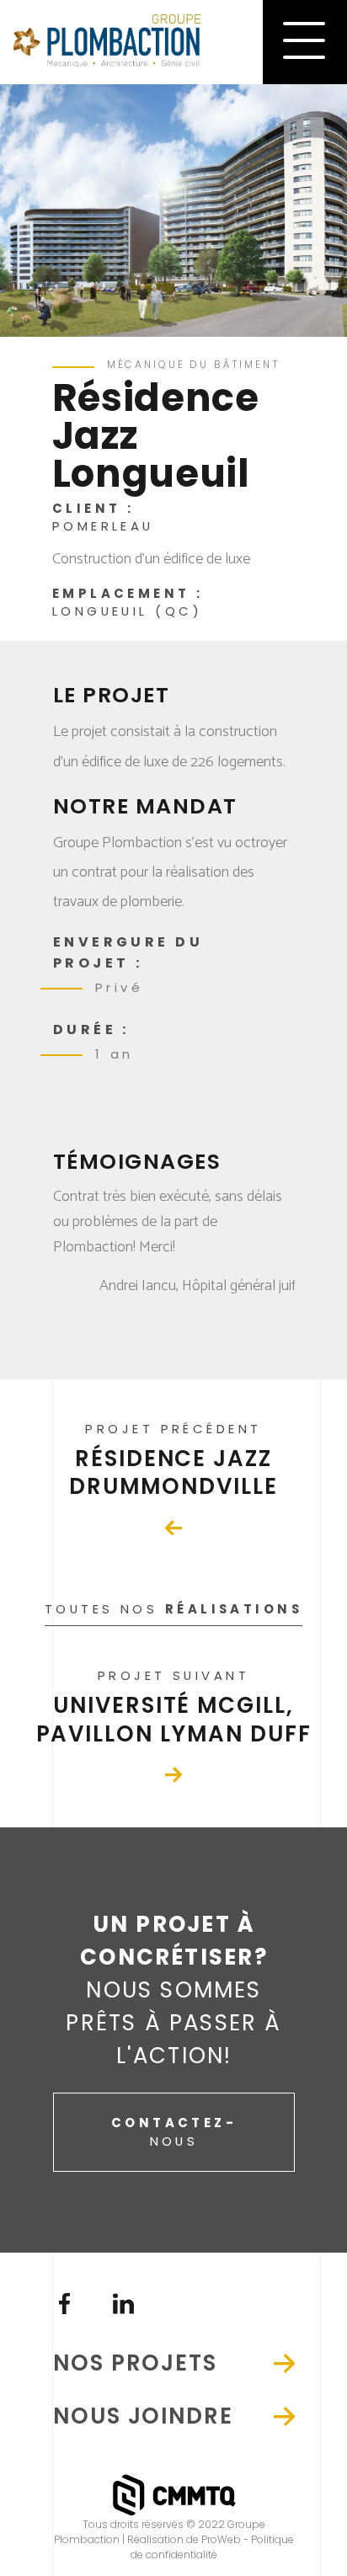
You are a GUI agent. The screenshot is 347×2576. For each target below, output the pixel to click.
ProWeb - (226, 2539)
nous (174, 2132)
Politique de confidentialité (212, 2547)
